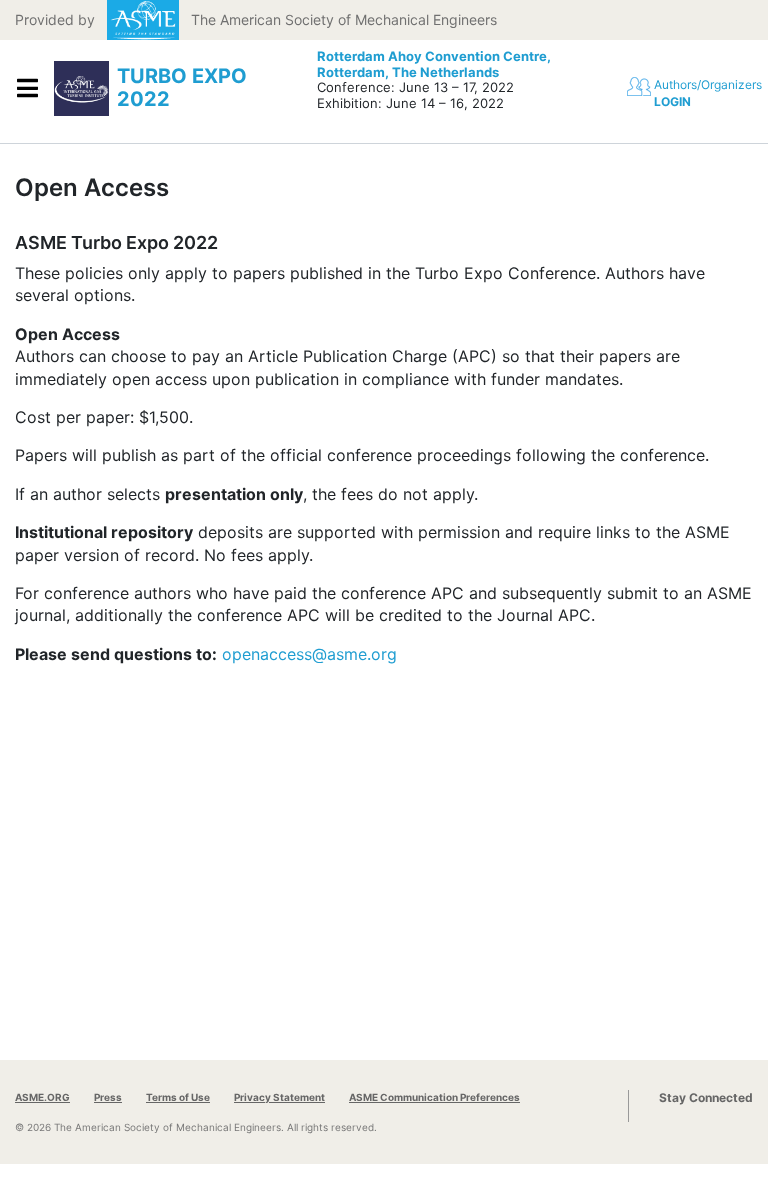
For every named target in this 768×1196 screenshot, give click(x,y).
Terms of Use (178, 1097)
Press (108, 1097)
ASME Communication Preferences (434, 1097)
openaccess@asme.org (309, 654)
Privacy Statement (279, 1097)
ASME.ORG (42, 1097)
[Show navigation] (27, 89)
